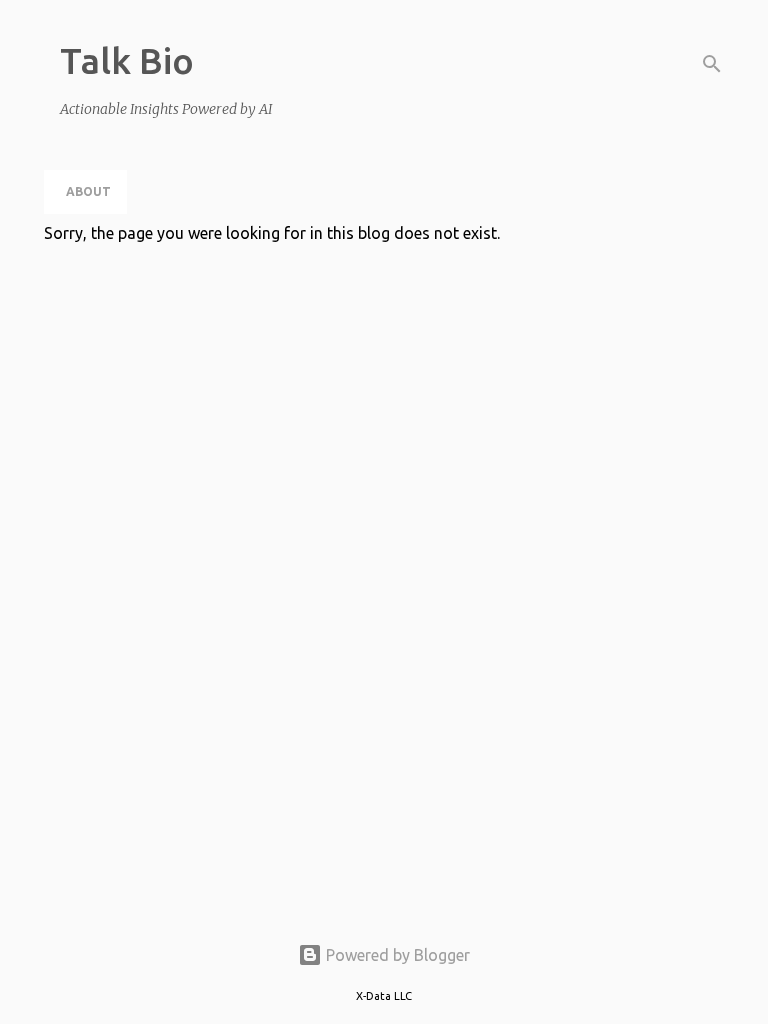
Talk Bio (127, 60)
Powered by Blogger (396, 955)
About (88, 191)
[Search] (712, 64)
